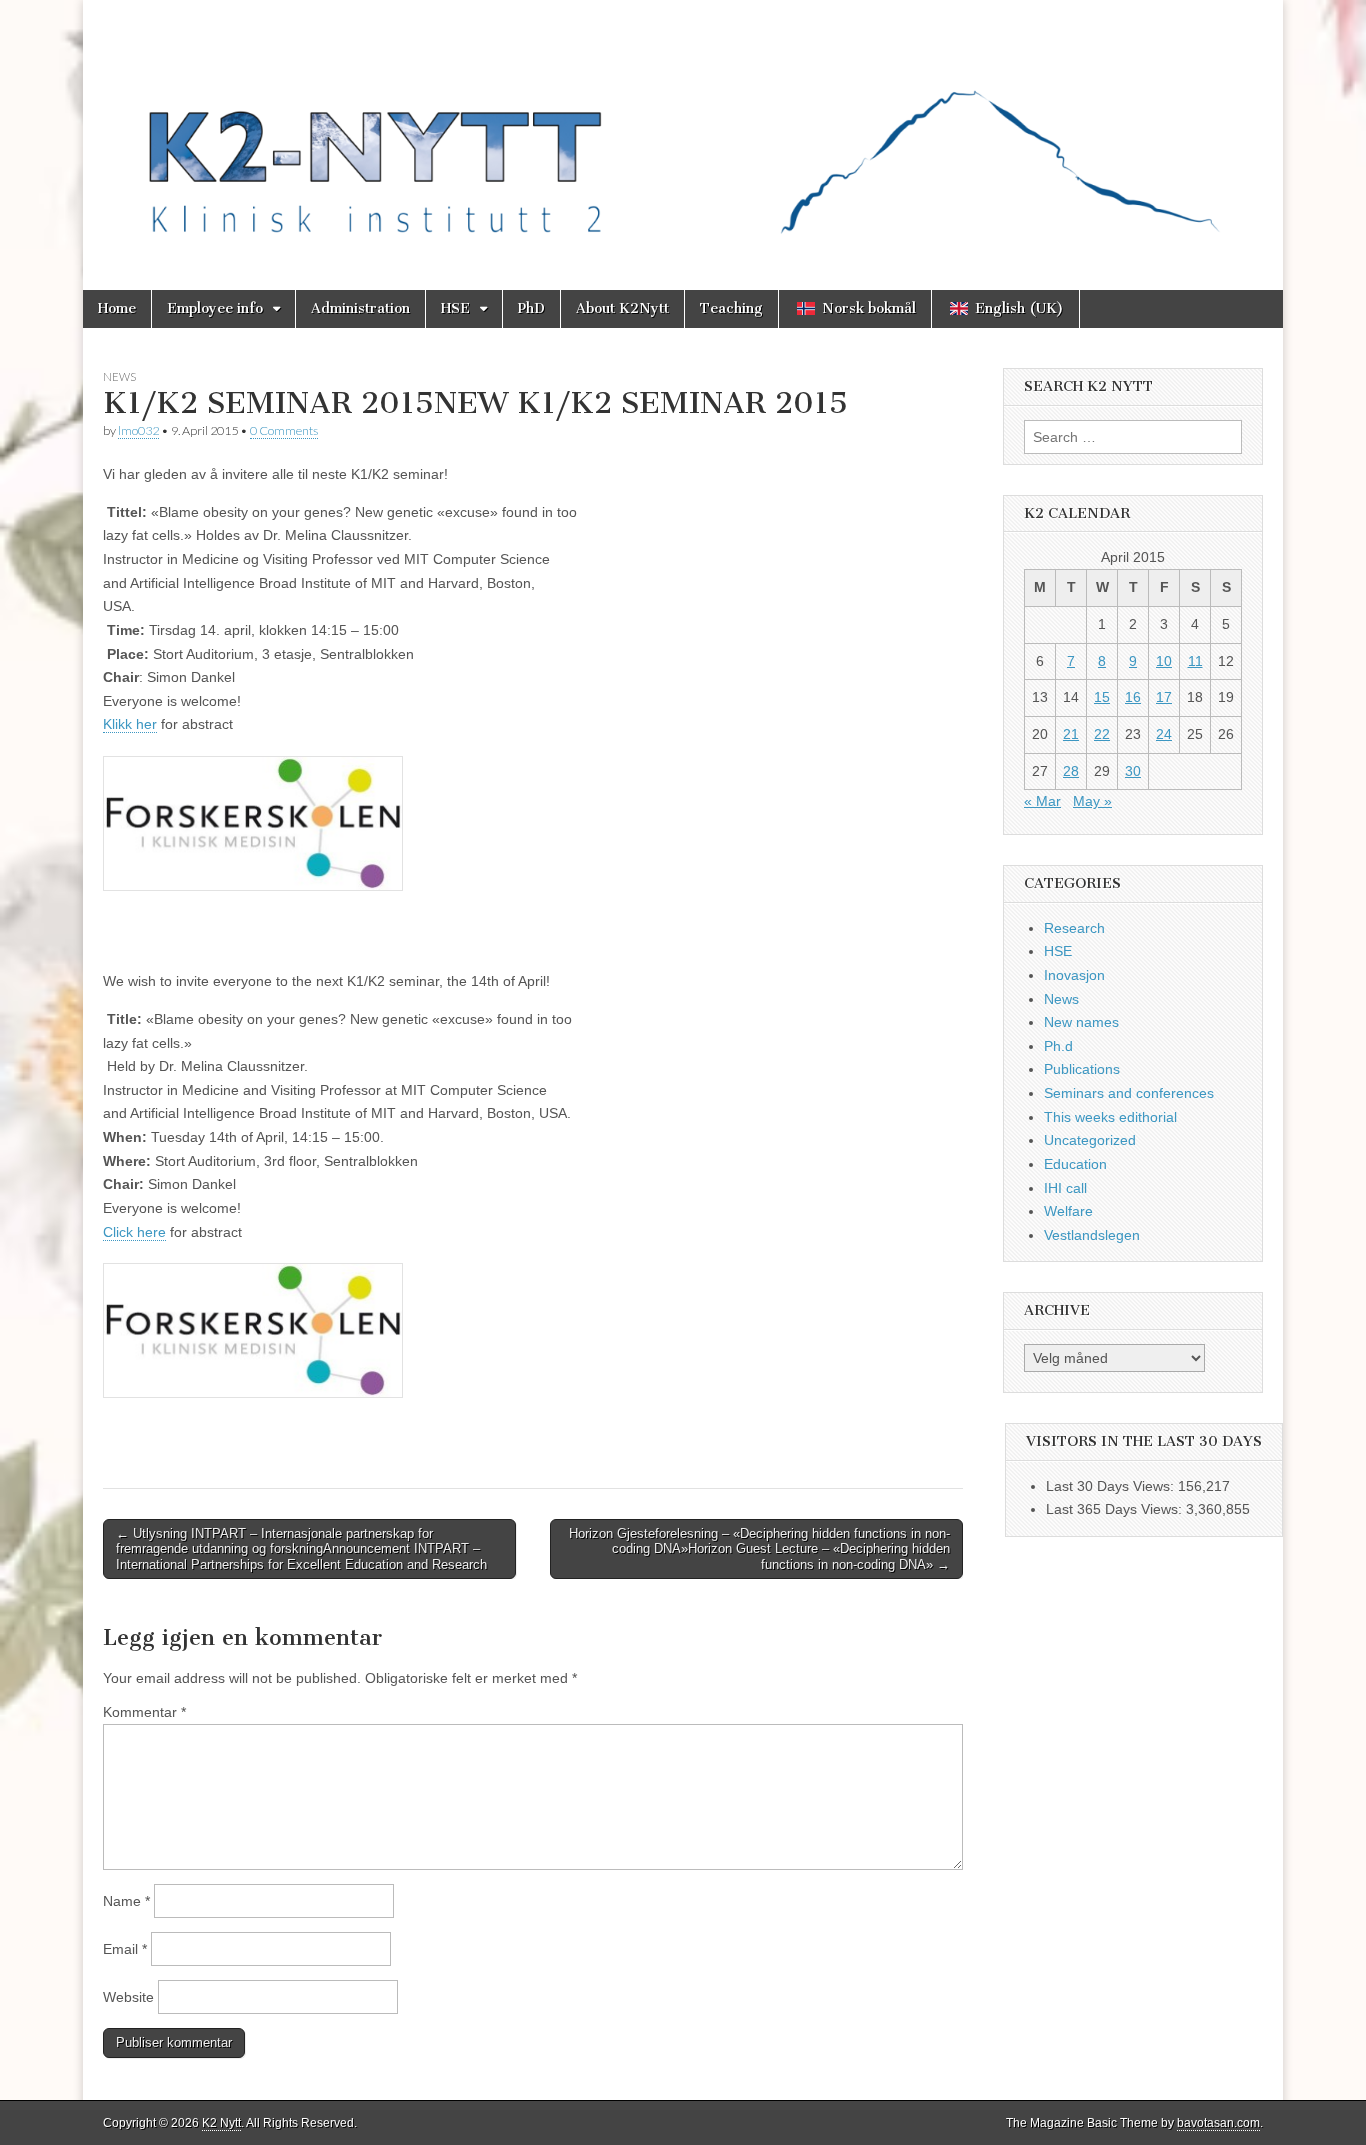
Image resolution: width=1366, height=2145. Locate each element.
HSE (455, 308)
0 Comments (284, 430)
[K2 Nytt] (683, 130)
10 (1164, 661)
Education (1075, 1164)
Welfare (1068, 1211)
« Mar (1042, 801)
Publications (1082, 1069)
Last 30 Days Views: (1112, 1486)
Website (128, 1997)
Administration (360, 308)
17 (1164, 697)
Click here (134, 1232)
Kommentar (144, 1712)
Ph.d (1058, 1046)
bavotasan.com (1218, 2123)
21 (1071, 734)
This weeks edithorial (1110, 1117)
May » (1092, 801)
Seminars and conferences (1129, 1093)
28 (1071, 771)
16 (1133, 697)
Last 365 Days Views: (1116, 1509)
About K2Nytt (622, 308)
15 (1102, 697)
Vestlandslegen (1092, 1235)
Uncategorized (1090, 1140)
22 (1102, 734)
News (119, 376)
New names (1081, 1022)
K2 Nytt (221, 2123)
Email (125, 1949)
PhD (531, 308)
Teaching (731, 308)
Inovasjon (1074, 975)
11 (1195, 661)
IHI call (1065, 1188)
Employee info (215, 308)
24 (1164, 734)
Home (117, 308)
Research (1074, 928)
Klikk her (130, 724)
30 (1133, 771)
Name (126, 1901)
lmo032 (138, 430)
